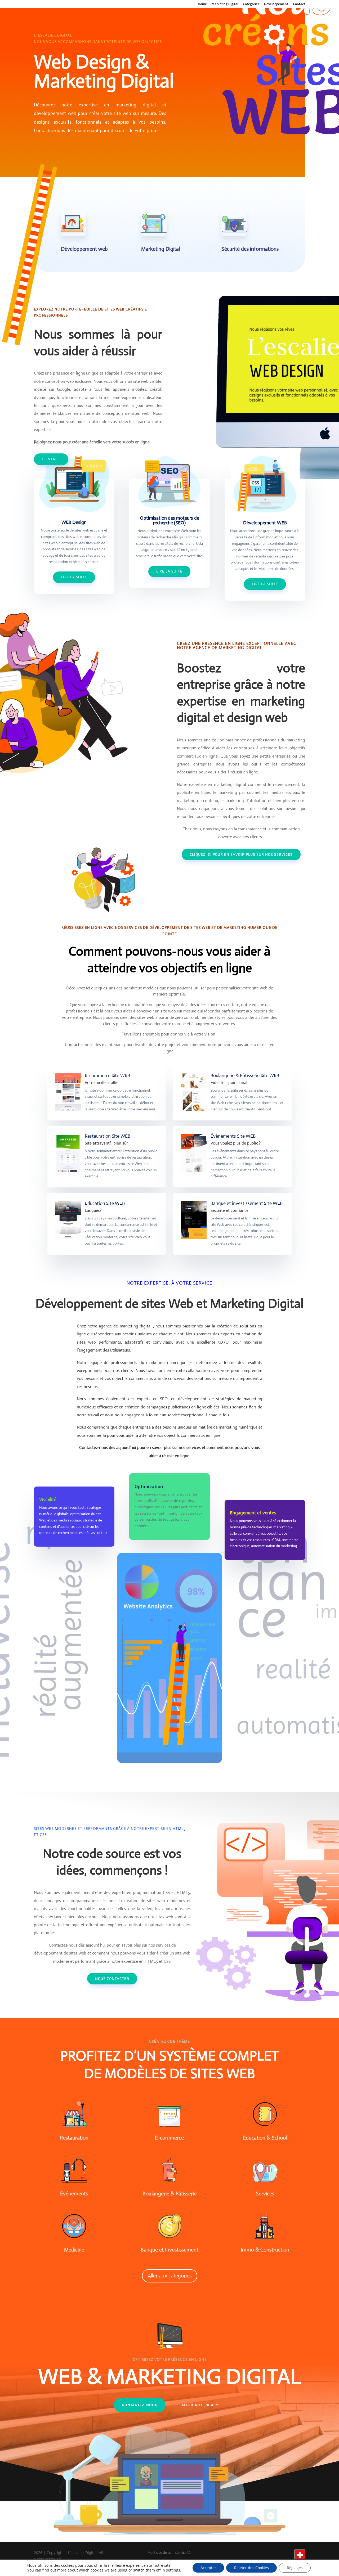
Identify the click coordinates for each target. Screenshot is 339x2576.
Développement (276, 4)
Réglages (295, 2568)
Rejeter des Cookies (251, 2568)
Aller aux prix (198, 2405)
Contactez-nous (140, 2405)
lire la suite (169, 571)
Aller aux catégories (170, 2276)
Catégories (251, 4)
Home (202, 4)
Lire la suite (74, 577)
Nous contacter (112, 1978)
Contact (299, 4)
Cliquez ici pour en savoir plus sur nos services (241, 854)
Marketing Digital (225, 4)
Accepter (208, 2568)
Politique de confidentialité (170, 2552)
